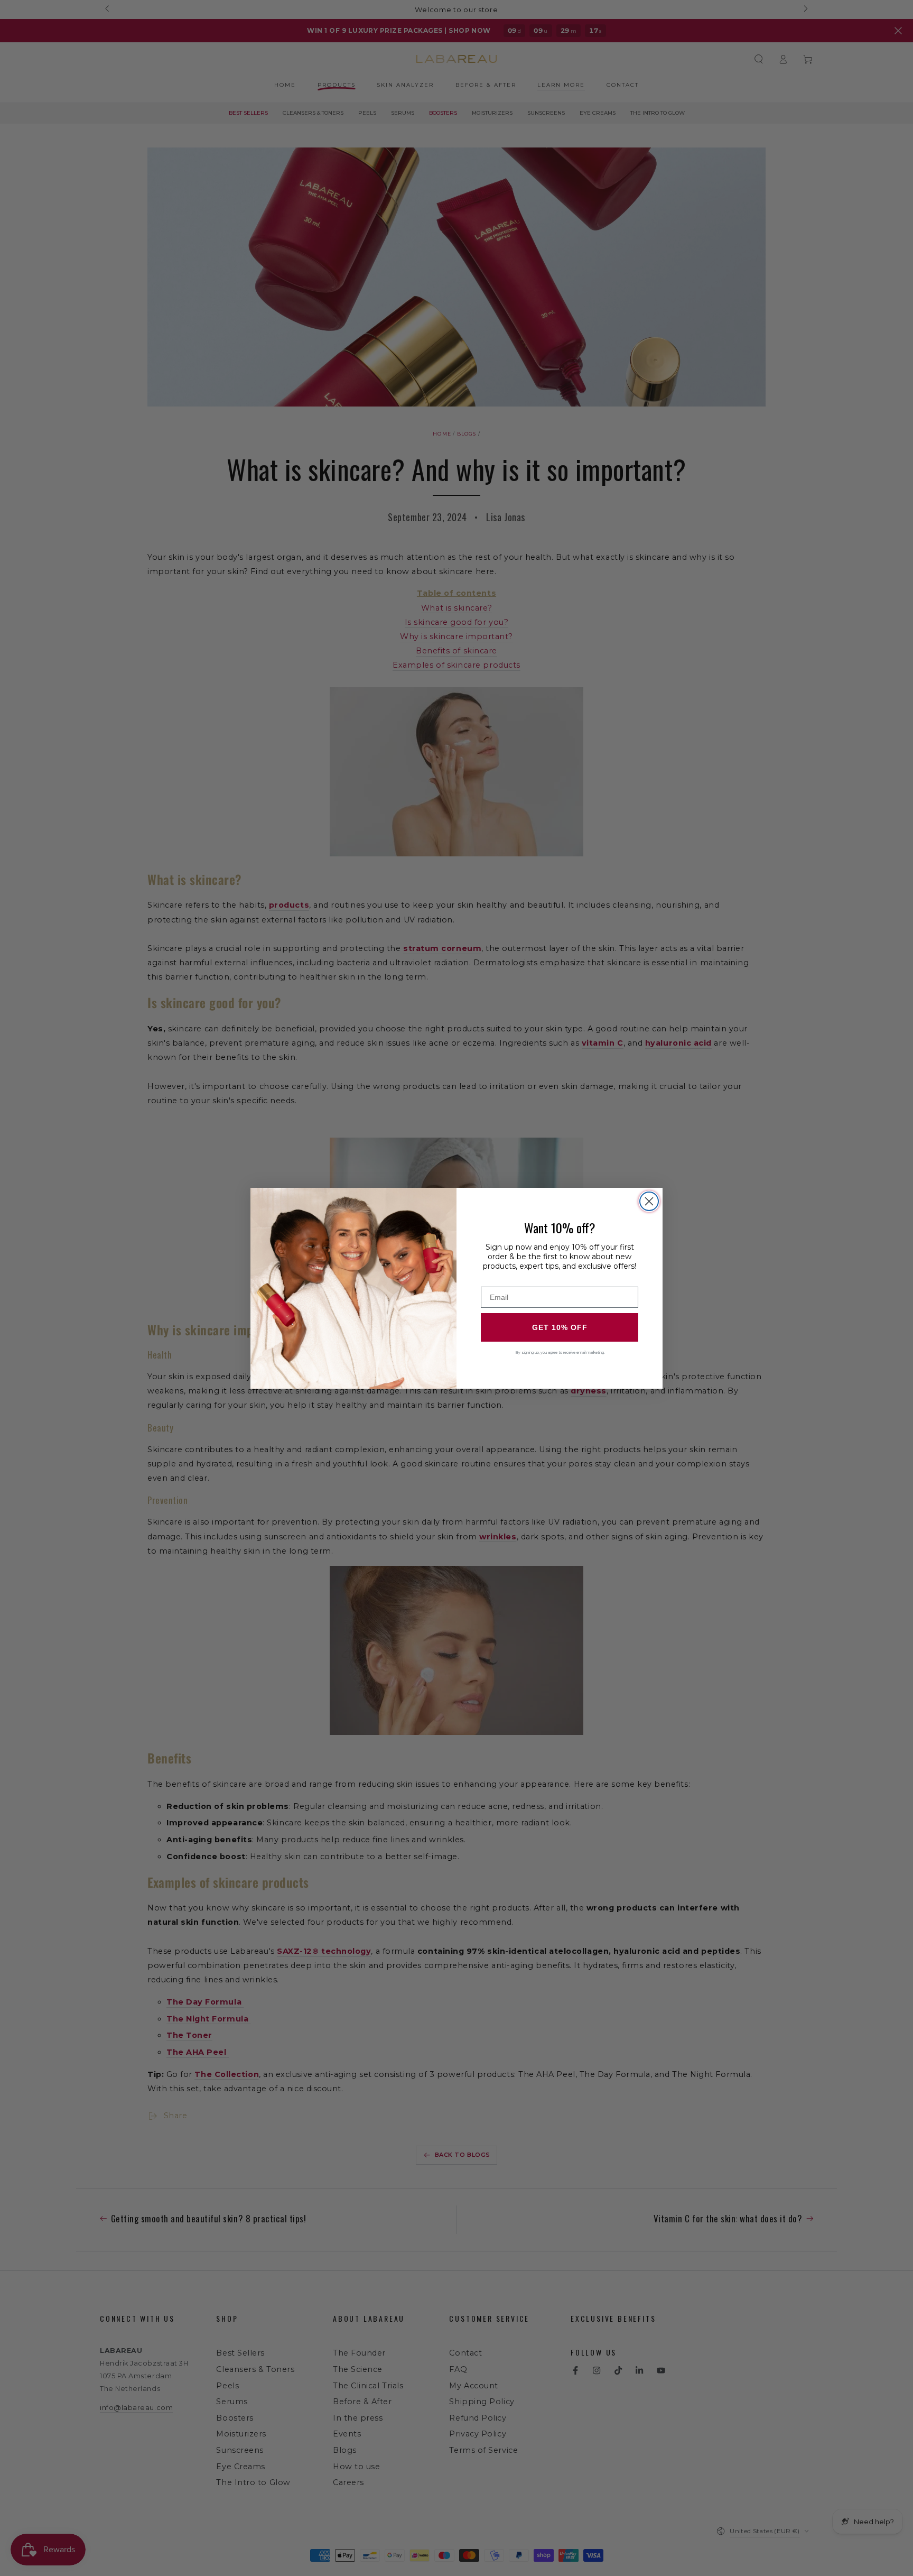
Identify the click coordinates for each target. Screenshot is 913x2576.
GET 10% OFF (560, 1327)
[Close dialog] (649, 1201)
